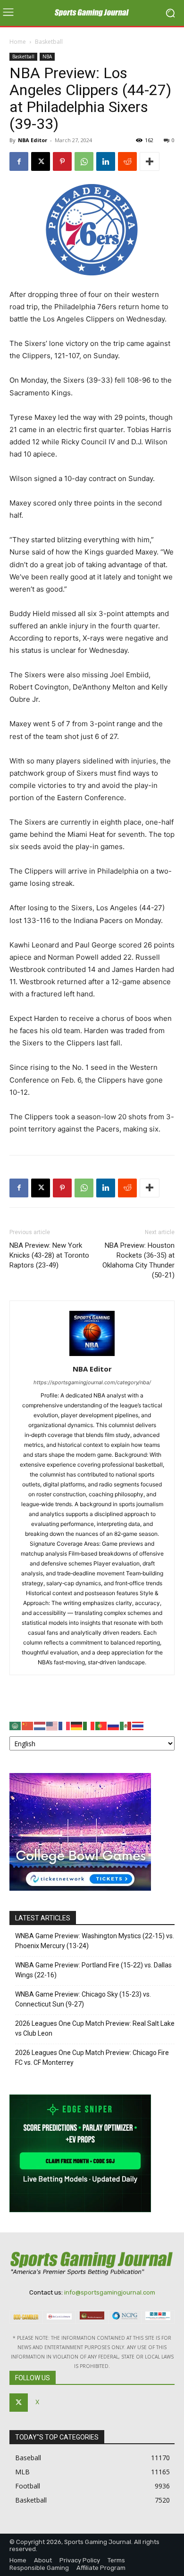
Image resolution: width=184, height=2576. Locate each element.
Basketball (49, 42)
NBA (47, 56)
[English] (52, 1725)
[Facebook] (19, 161)
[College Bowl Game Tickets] (80, 1888)
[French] (65, 1725)
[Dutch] (40, 1725)
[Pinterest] (62, 161)
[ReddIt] (127, 161)
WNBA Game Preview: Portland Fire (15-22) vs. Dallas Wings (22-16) (93, 1970)
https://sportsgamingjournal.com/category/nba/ (92, 1382)
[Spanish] (126, 1725)
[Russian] (114, 1725)
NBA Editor (33, 140)
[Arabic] (16, 1725)
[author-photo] (92, 1356)
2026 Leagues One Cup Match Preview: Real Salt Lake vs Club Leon (95, 2028)
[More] (150, 161)
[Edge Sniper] (80, 2210)
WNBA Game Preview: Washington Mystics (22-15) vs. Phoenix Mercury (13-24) (95, 1941)
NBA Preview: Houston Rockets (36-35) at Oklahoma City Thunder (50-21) (138, 1260)
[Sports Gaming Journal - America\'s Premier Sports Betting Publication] (92, 13)
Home (18, 42)
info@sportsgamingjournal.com (110, 2292)
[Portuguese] (101, 1725)
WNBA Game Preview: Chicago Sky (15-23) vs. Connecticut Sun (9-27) (83, 1999)
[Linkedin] (106, 161)
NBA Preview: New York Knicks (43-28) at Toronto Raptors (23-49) (49, 1255)
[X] (41, 161)
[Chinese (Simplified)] (28, 1725)
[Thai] (138, 1725)
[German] (77, 1725)
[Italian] (89, 1725)
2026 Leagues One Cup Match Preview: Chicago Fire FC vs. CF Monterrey (92, 2058)
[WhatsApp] (84, 161)
